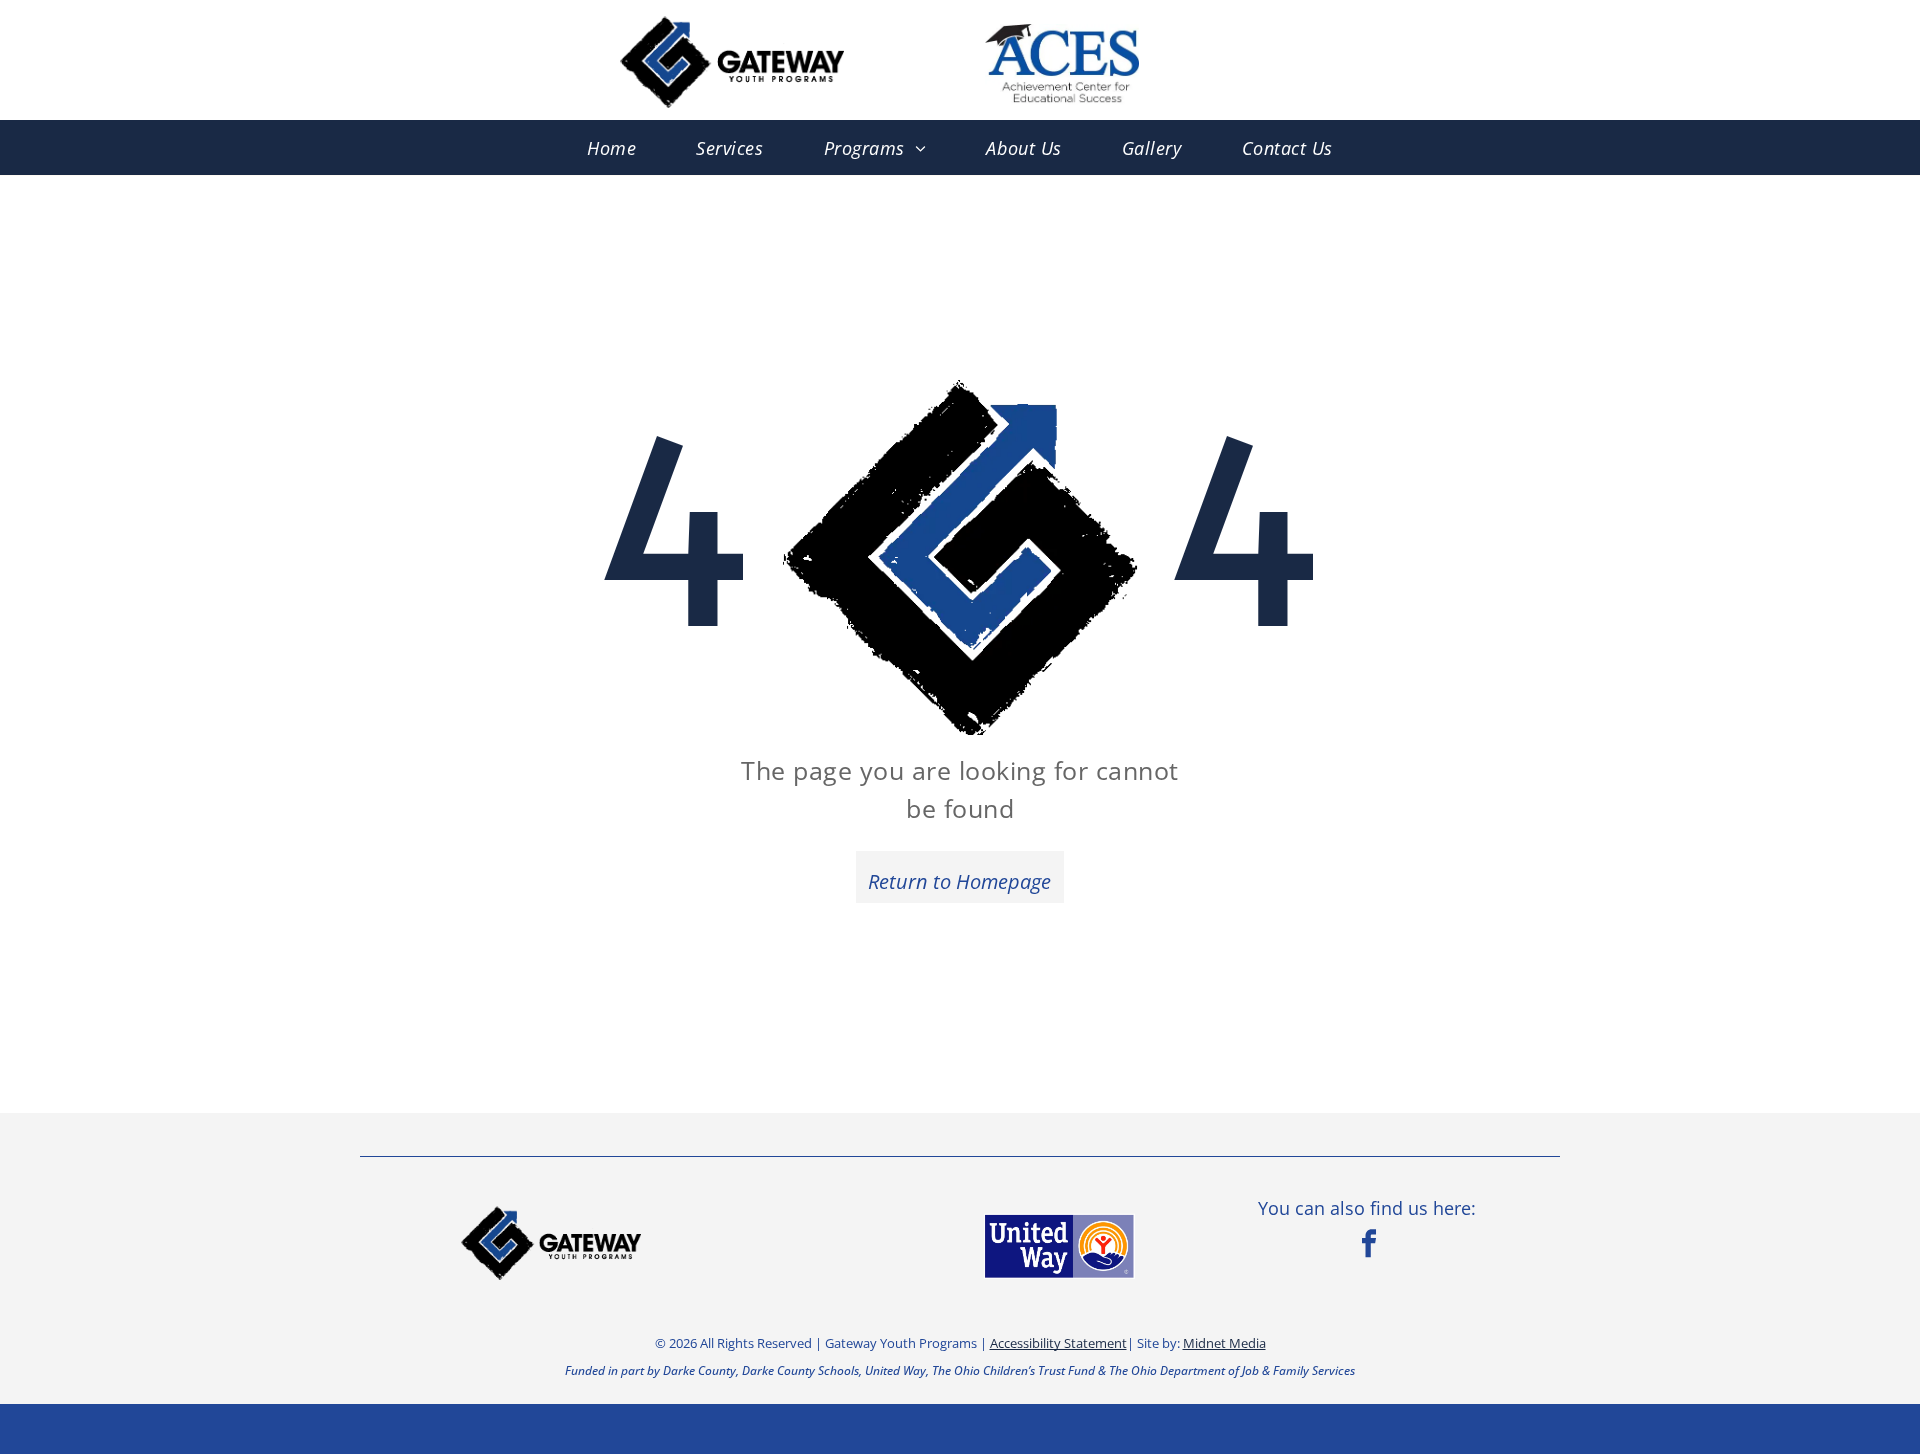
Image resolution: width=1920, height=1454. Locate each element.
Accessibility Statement (1058, 1343)
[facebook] (1368, 1246)
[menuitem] (611, 147)
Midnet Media (1224, 1343)
